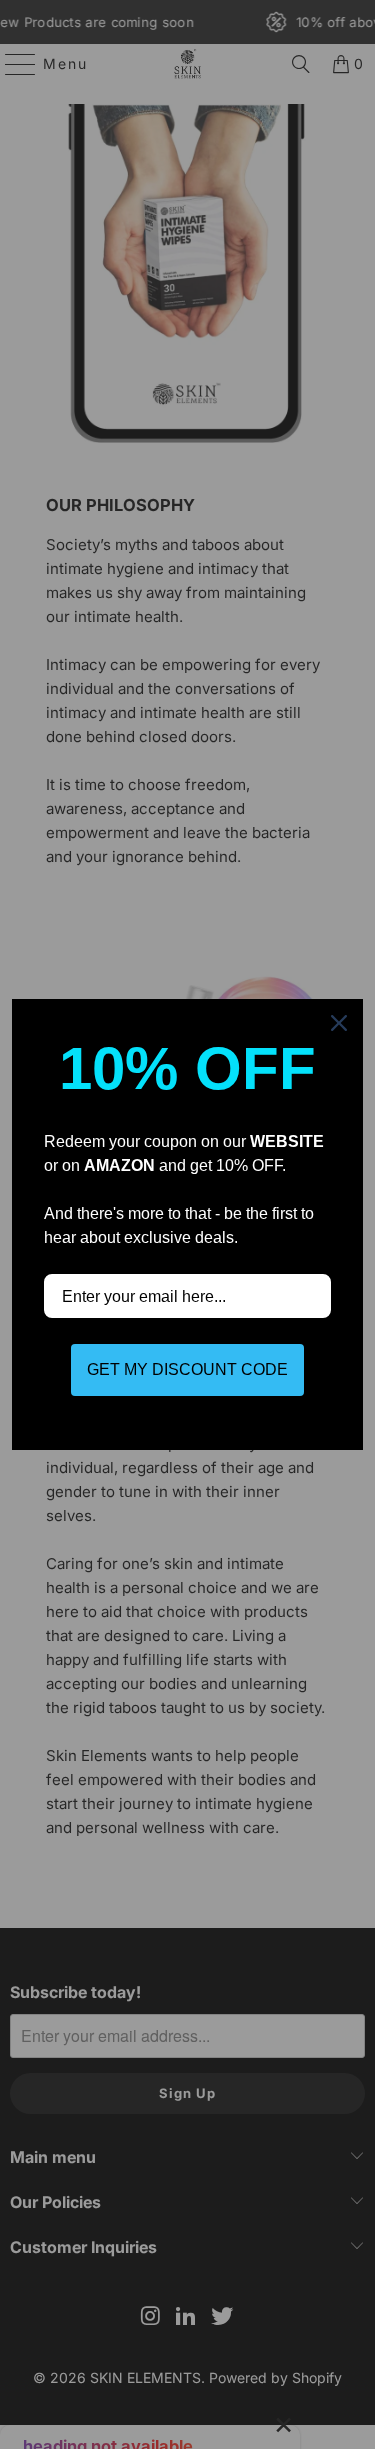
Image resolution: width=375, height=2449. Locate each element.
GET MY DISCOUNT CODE (187, 1369)
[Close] (339, 1023)
